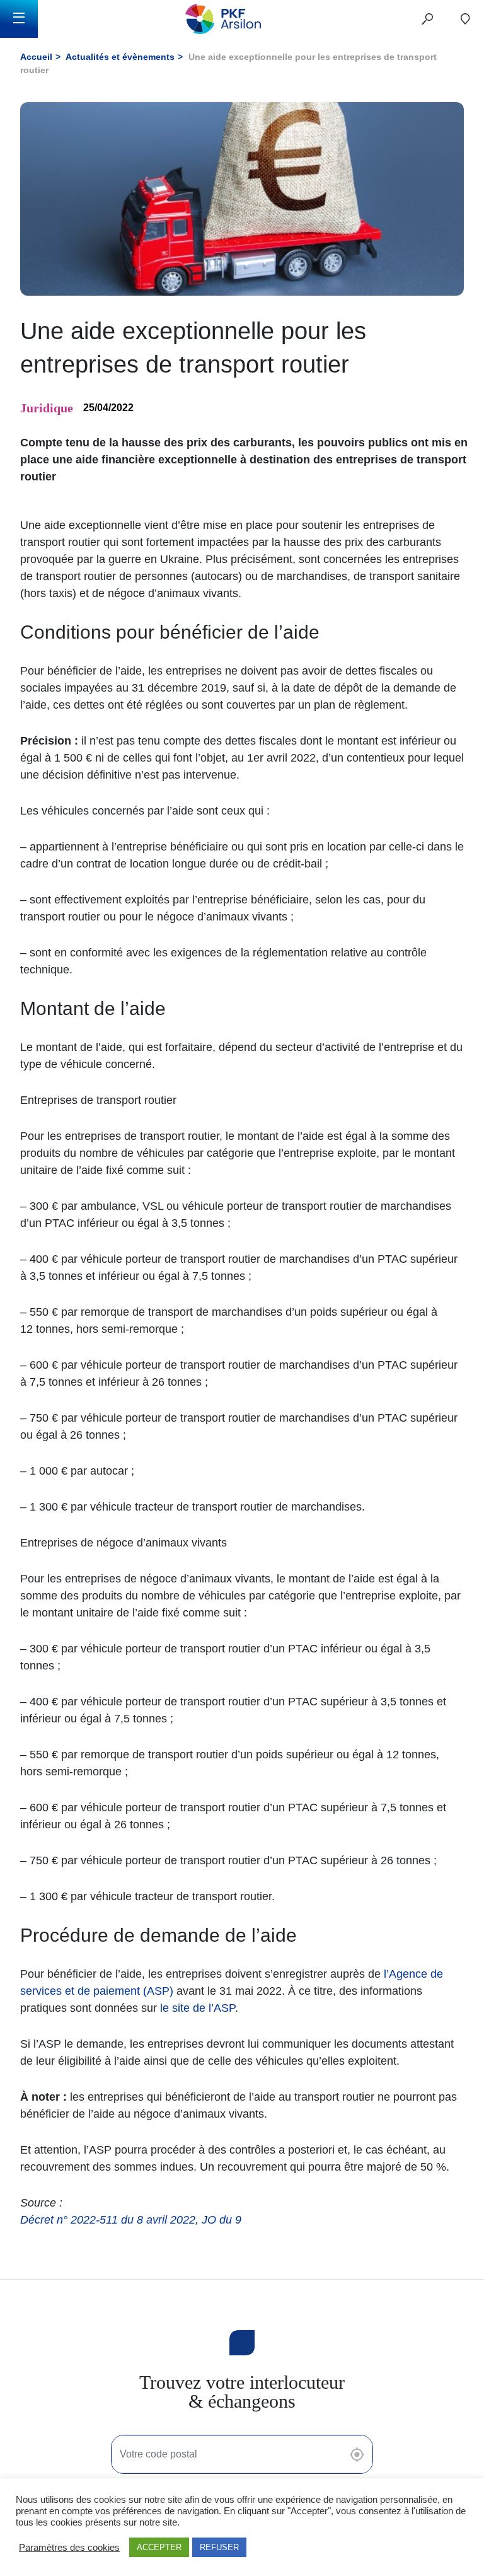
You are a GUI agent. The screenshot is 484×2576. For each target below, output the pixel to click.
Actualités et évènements (120, 57)
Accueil (36, 57)
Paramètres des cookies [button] (69, 2548)
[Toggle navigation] (19, 19)
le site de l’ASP (198, 2008)
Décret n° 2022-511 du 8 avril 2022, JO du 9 (131, 2220)
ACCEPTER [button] (159, 2547)
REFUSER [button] (219, 2547)
